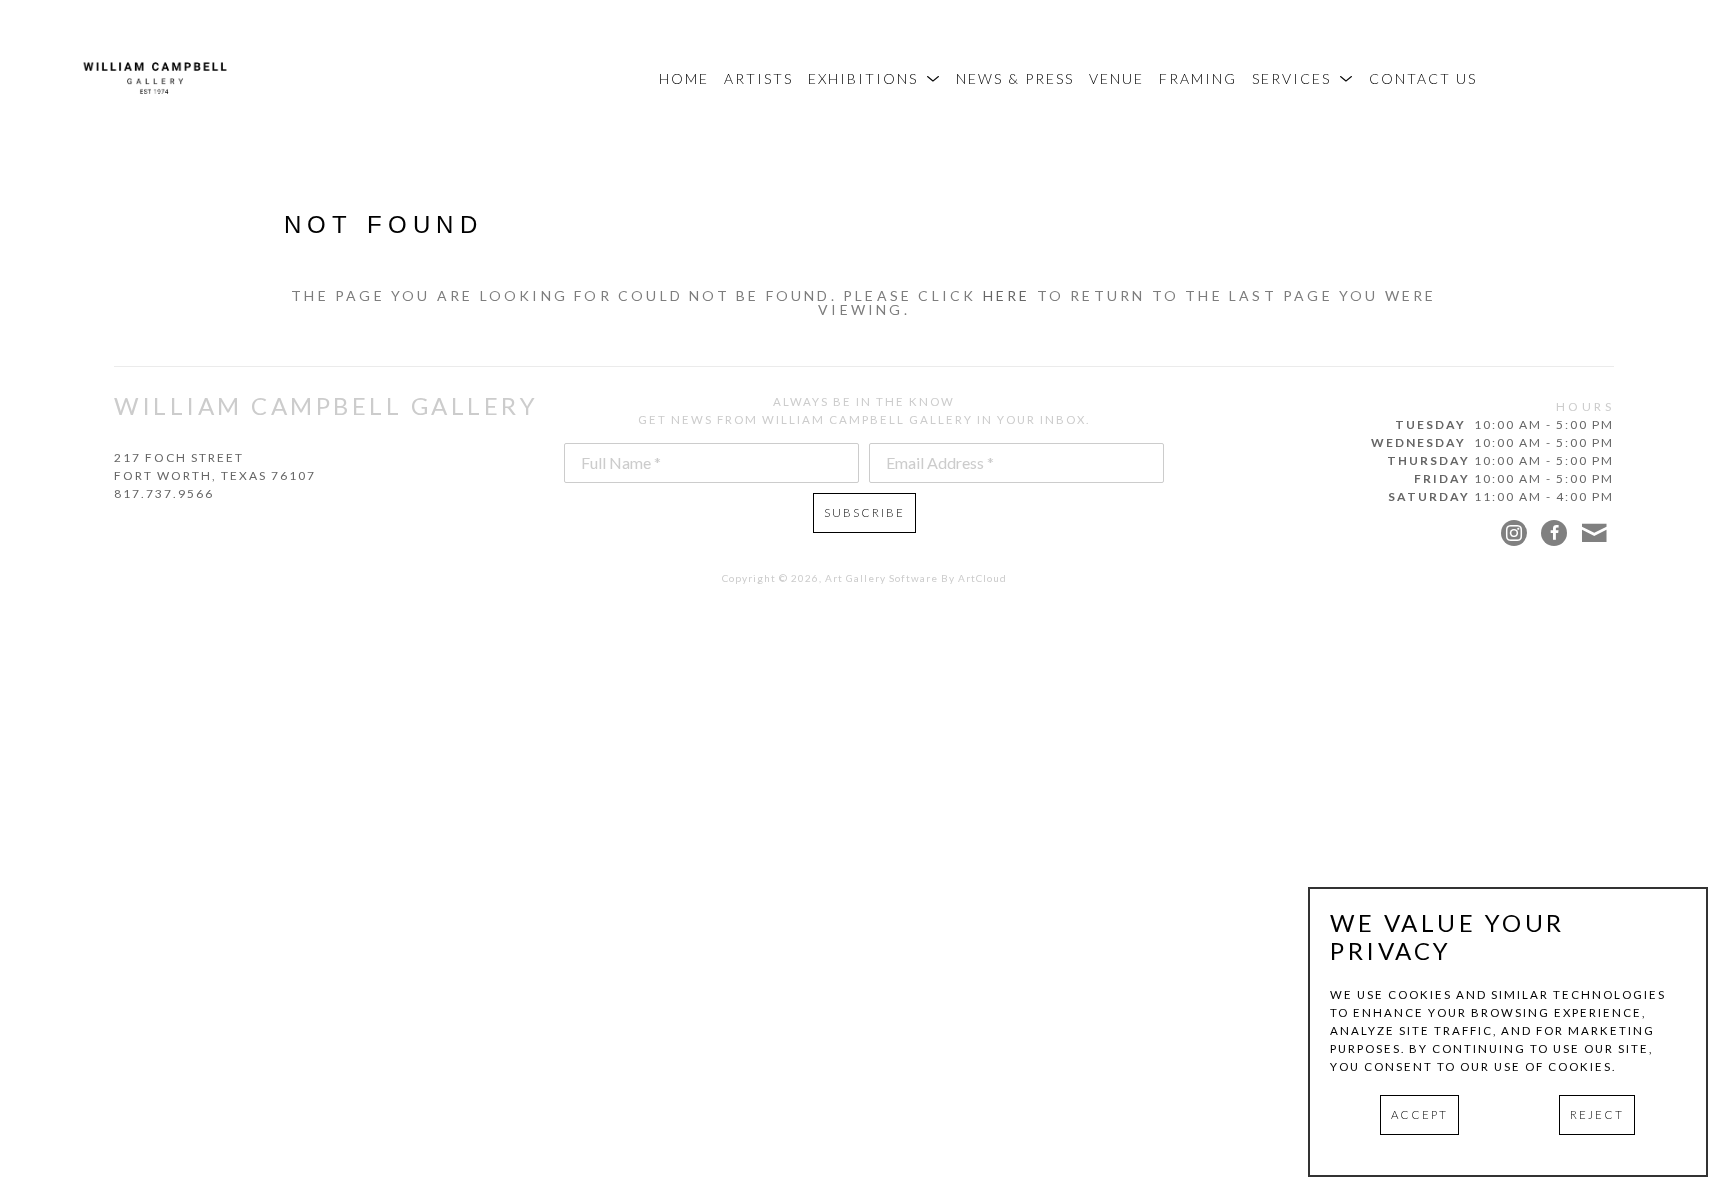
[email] (1594, 533)
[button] (874, 78)
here (1007, 295)
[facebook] (1554, 533)
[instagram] (1514, 533)
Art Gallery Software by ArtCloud (916, 578)
